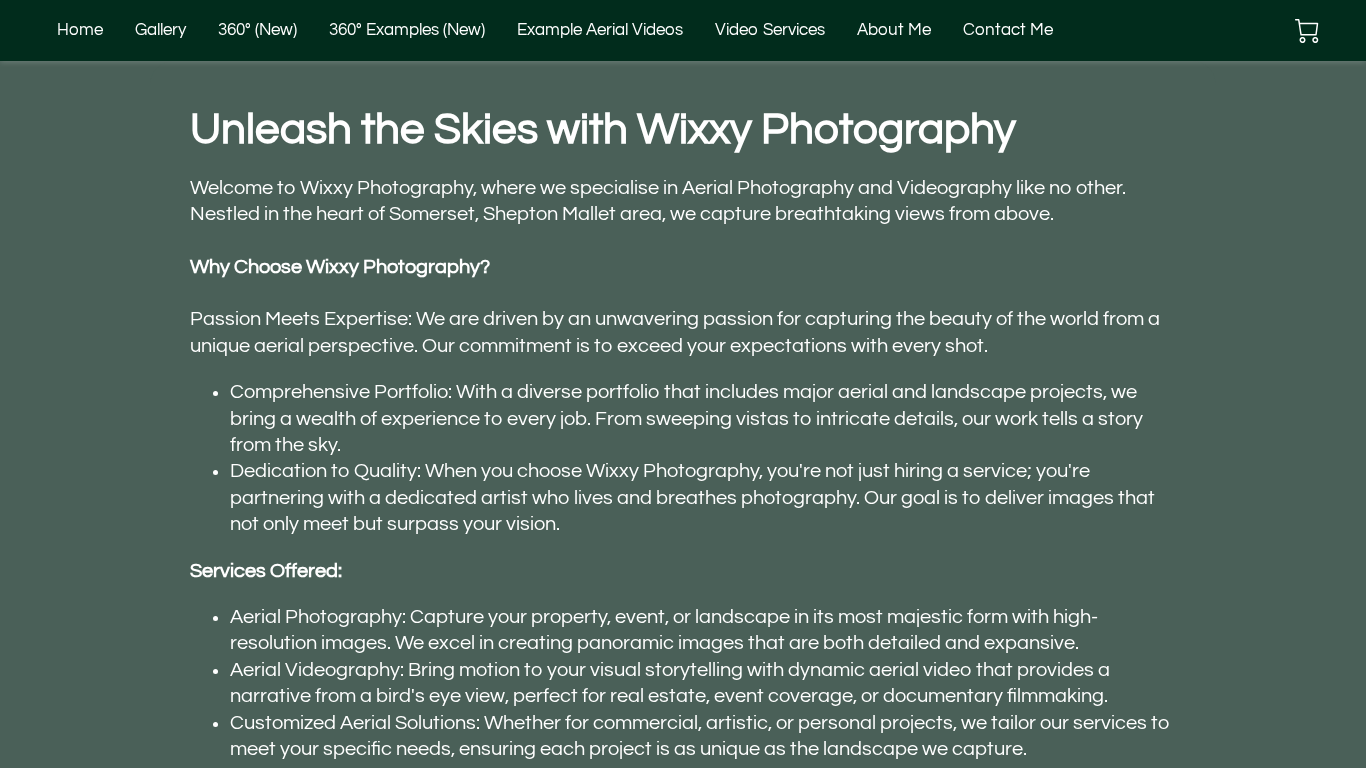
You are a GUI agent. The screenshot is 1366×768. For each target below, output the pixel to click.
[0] (1307, 31)
